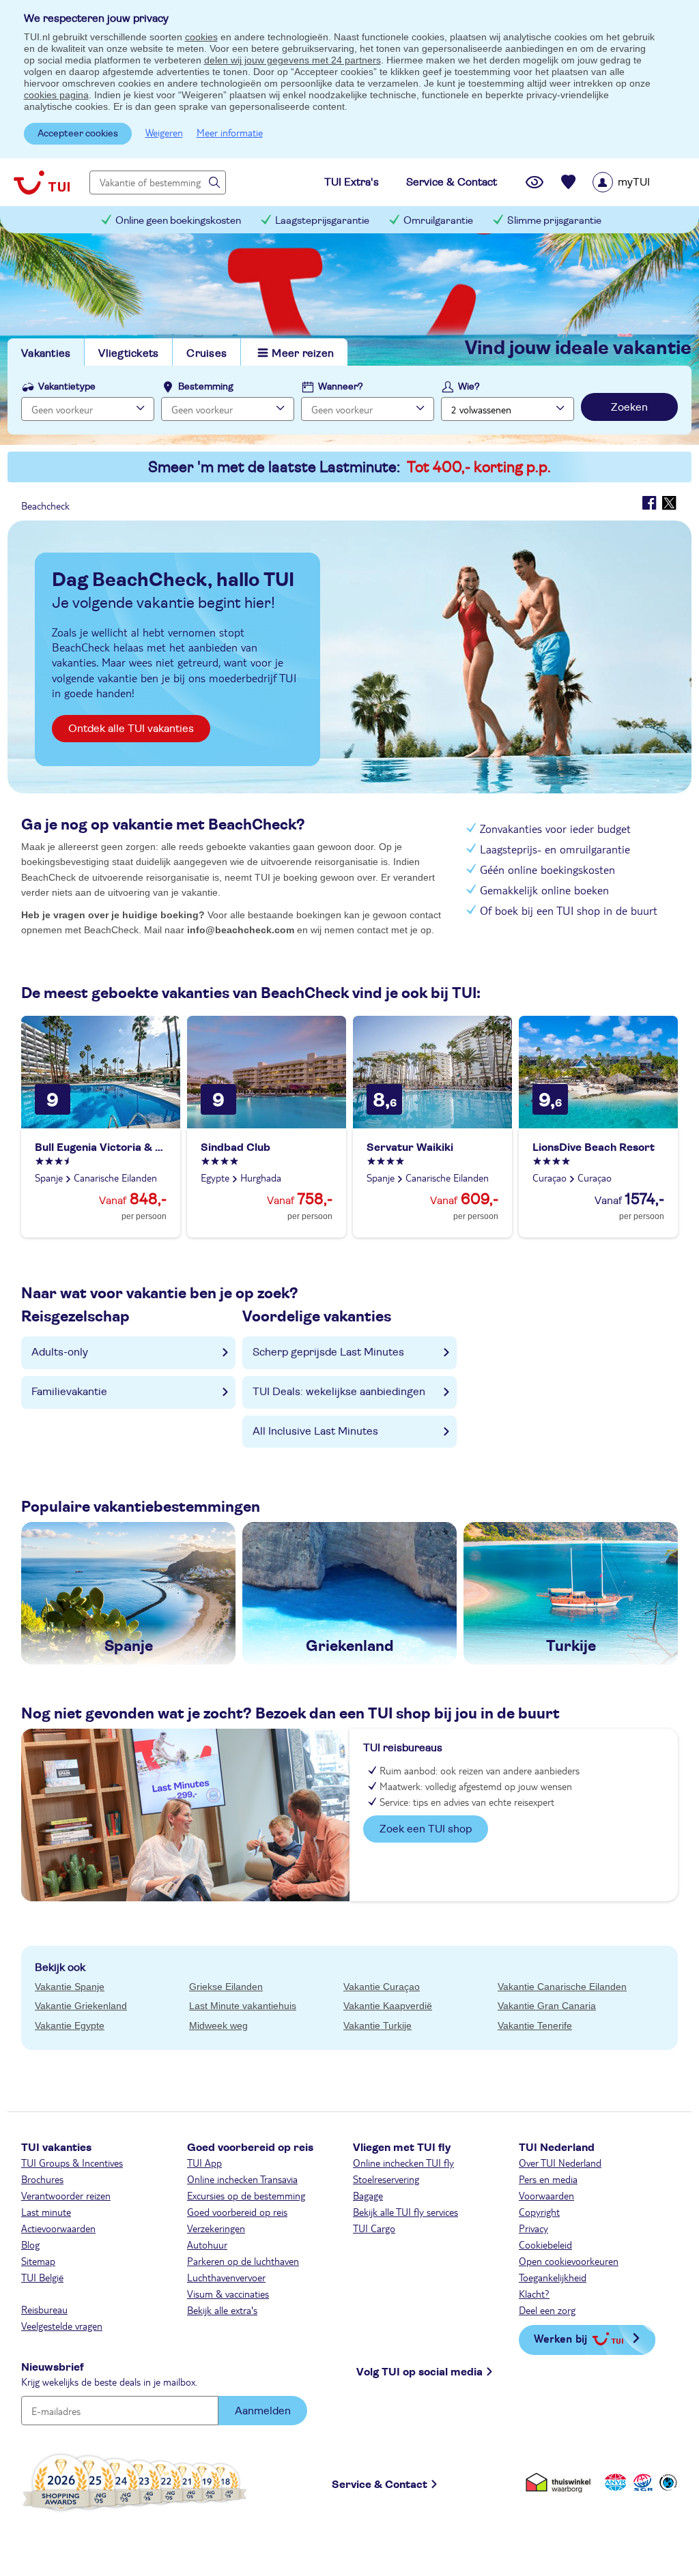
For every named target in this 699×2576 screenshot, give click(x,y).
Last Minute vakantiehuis (243, 2006)
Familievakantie (69, 1392)
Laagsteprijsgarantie (322, 221)
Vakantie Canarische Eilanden (562, 1987)
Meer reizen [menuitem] (303, 353)
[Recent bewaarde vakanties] (569, 182)
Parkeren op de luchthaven (243, 2261)
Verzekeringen (216, 2228)
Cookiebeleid (545, 2244)
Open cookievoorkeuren (569, 2261)
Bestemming (206, 387)
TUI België (42, 2277)
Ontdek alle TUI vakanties (131, 729)
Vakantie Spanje (70, 1987)
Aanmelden (263, 2411)
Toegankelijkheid (553, 2277)
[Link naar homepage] (42, 182)
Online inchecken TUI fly (403, 2163)
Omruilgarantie (438, 221)
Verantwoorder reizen (66, 2195)
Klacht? (534, 2294)
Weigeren (164, 132)
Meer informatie (230, 132)
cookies (201, 37)
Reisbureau (44, 2309)
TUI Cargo (374, 2228)
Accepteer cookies (78, 134)
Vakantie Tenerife (535, 2025)
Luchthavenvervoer (226, 2277)
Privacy (533, 2228)
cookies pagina (56, 95)
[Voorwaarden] (641, 2482)
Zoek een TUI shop (426, 1829)
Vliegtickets (128, 353)
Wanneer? (341, 387)
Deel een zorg (547, 2310)
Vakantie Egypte (70, 2025)
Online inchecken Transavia (242, 2179)
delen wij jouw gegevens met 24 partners (293, 60)
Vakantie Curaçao (382, 1987)
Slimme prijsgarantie (554, 221)
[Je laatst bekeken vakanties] (534, 182)
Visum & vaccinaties (228, 2294)
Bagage (368, 2195)
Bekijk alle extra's (222, 2310)
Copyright (539, 2212)
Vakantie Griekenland (81, 2006)
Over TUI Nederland (560, 2163)
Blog (30, 2244)
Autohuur (207, 2244)
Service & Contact (380, 2485)
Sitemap (38, 2261)
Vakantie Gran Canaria (547, 2006)
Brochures (42, 2179)
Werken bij (560, 2338)
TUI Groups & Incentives (72, 2163)
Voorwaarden (546, 2195)
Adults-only (60, 1352)
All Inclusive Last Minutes (315, 1431)
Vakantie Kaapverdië (388, 2006)
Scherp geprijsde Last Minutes (328, 1352)
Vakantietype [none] (67, 387)
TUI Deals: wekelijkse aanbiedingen (339, 1392)
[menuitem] (639, 182)
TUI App (204, 2163)
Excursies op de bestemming (246, 2195)
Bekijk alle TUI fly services (405, 2212)
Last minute (46, 2212)
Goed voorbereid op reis (237, 2212)
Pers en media (548, 2179)
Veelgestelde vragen (62, 2326)
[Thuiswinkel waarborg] (561, 2482)
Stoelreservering (386, 2179)
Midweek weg (218, 2025)
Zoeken (629, 407)
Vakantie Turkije (377, 2025)
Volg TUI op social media (419, 2372)
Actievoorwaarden (58, 2228)
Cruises (206, 353)
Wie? (469, 387)
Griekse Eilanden (226, 1987)
